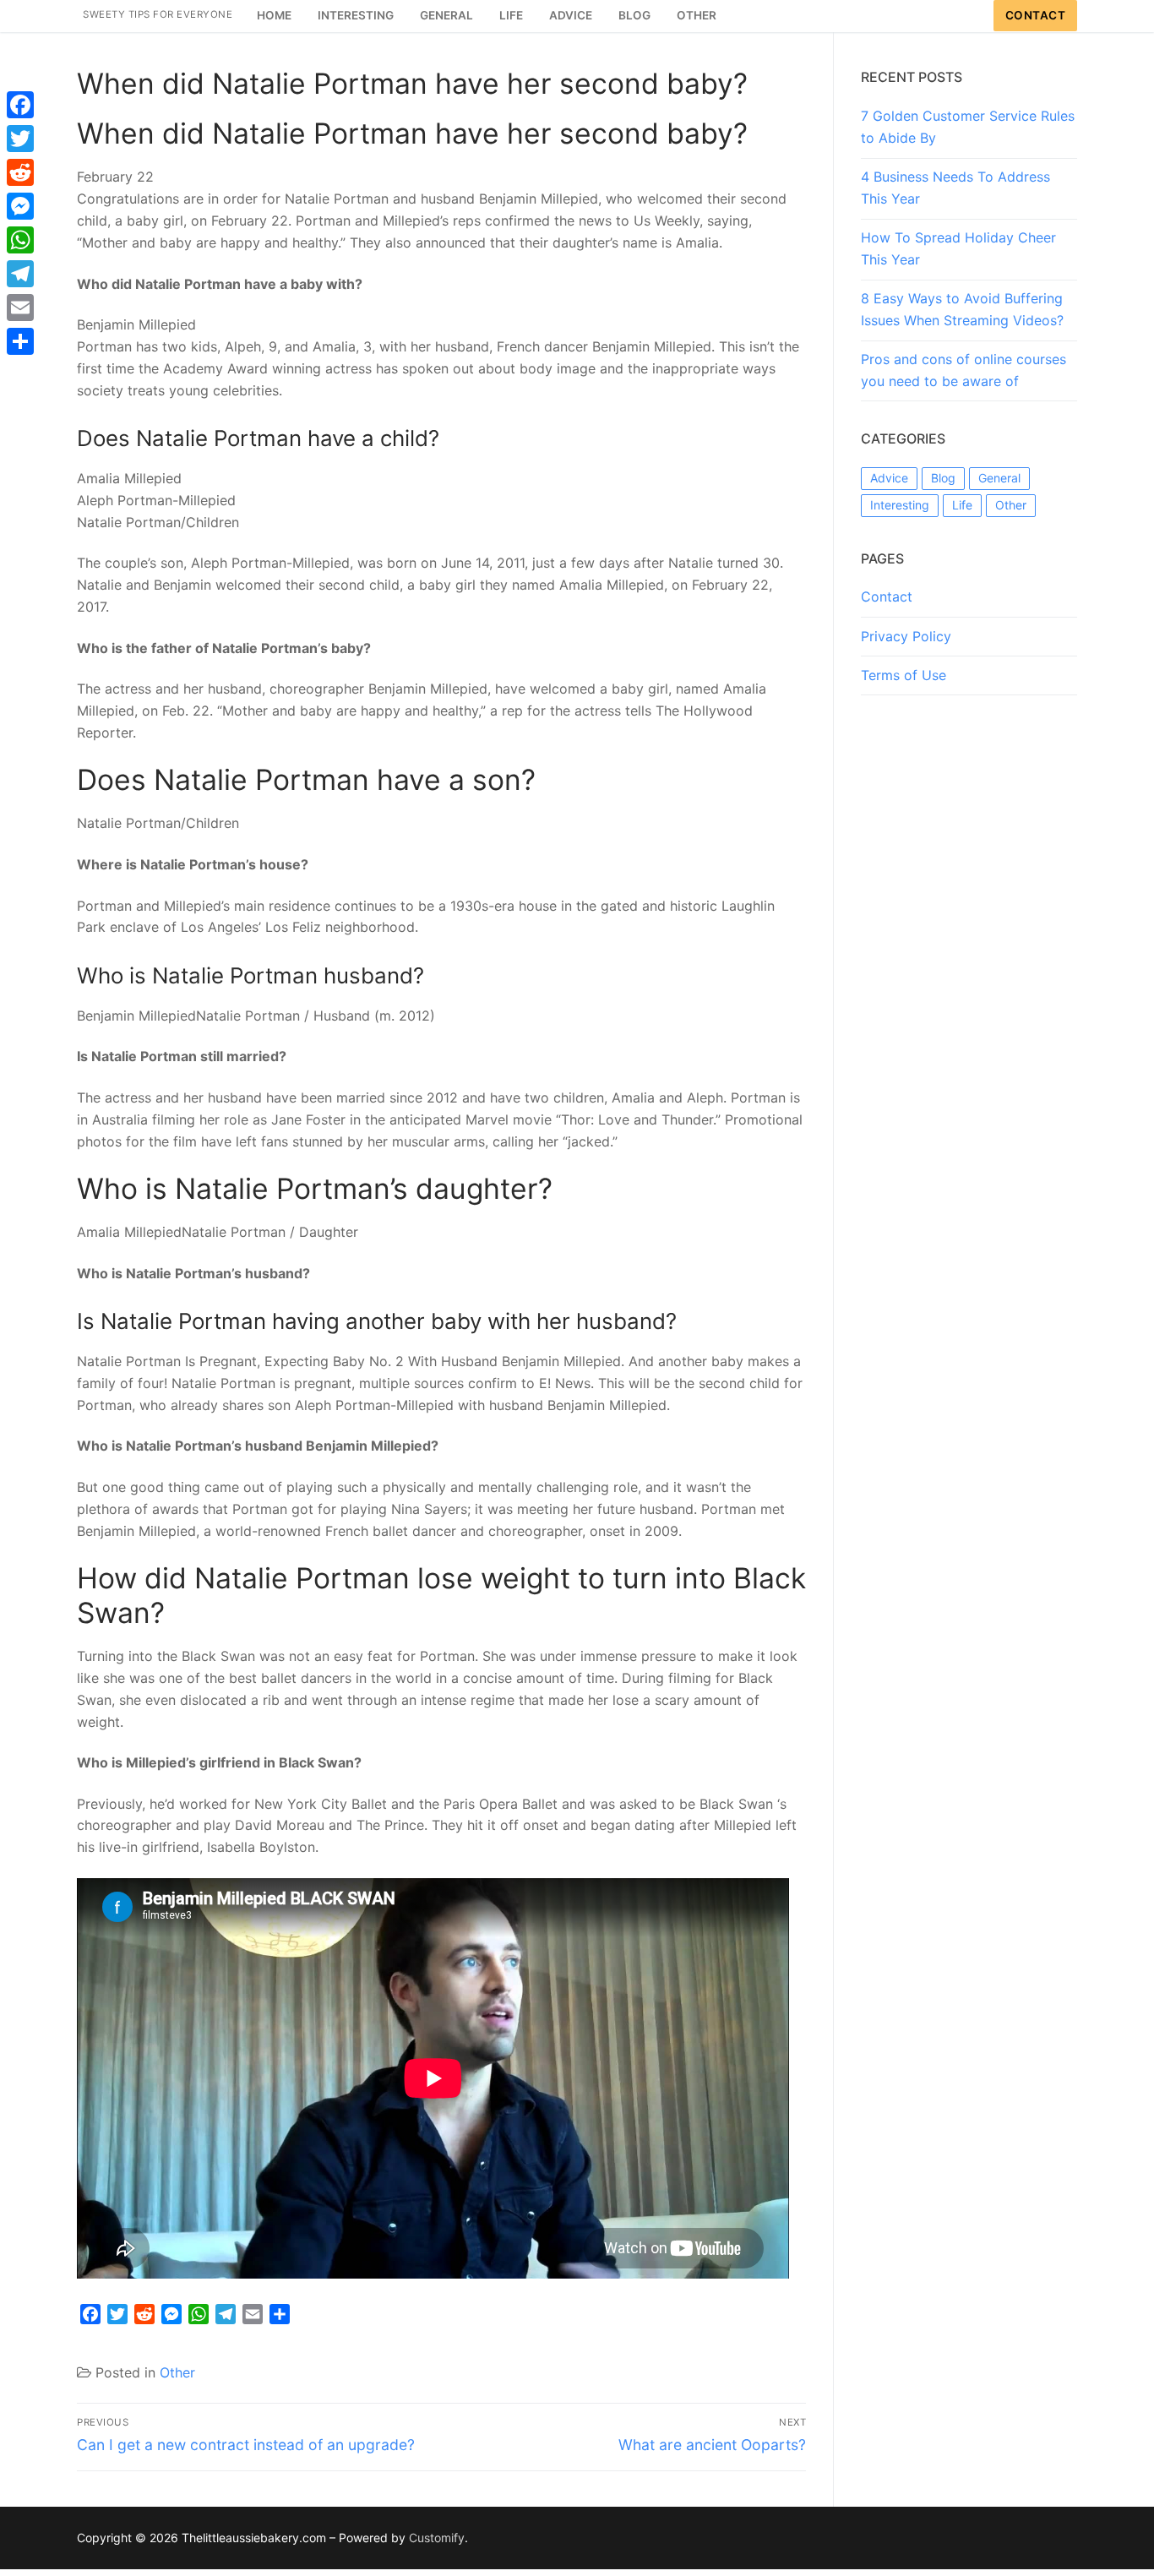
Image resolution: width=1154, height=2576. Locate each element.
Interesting (900, 505)
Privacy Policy (906, 636)
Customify (437, 2538)
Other (177, 2372)
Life (962, 505)
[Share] (20, 341)
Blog (943, 478)
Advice (889, 478)
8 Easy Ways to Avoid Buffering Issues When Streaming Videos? (962, 309)
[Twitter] (20, 139)
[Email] (20, 308)
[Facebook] (20, 105)
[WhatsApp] (20, 240)
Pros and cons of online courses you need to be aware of (963, 370)
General (999, 478)
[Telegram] (20, 274)
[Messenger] (20, 206)
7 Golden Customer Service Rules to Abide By (968, 127)
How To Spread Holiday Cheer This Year (958, 248)
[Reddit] (20, 172)
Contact (1036, 15)
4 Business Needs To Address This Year (955, 188)
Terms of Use (904, 675)
